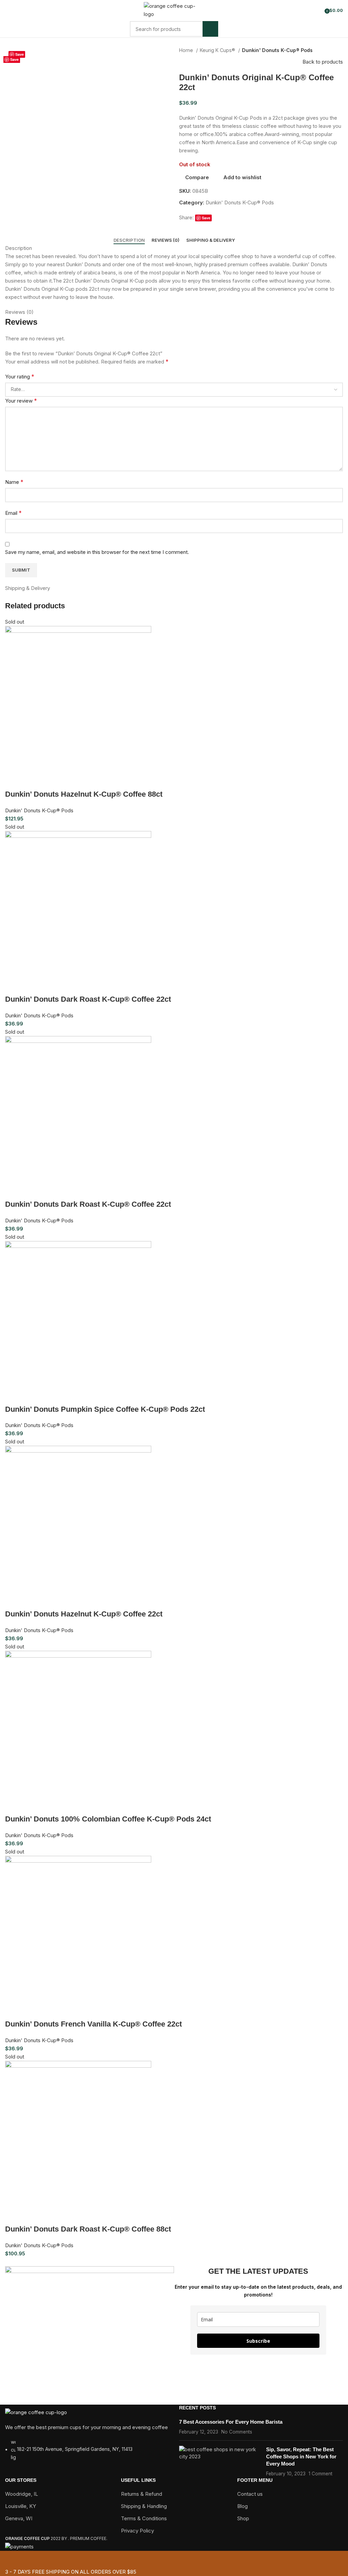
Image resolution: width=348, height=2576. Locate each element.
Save (20, 54)
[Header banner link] (174, 1288)
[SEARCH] (210, 29)
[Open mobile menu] (8, 10)
